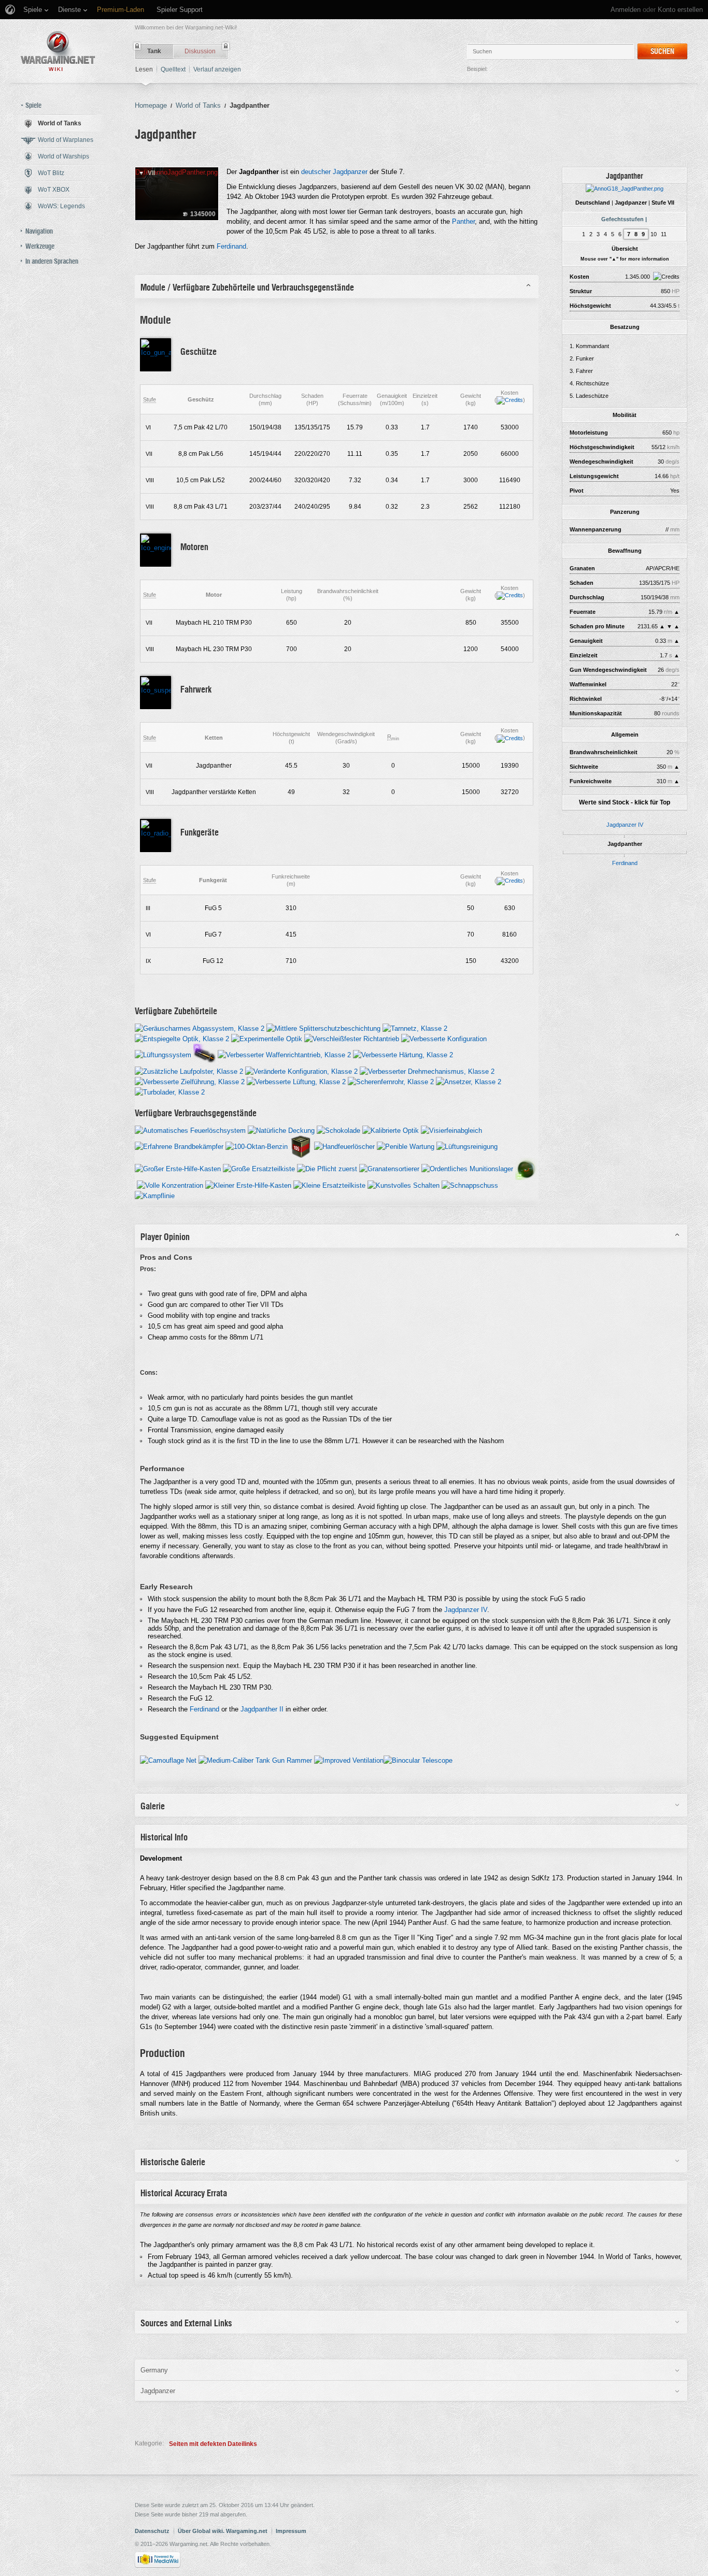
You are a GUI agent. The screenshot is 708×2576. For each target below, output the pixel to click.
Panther (463, 221)
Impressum (291, 2531)
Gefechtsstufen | (624, 219)
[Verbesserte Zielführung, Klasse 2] (190, 1081)
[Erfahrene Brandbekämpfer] (179, 1146)
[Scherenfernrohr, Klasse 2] (391, 1081)
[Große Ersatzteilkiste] (259, 1168)
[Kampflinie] (155, 1195)
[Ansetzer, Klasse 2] (469, 1081)
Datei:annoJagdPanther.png (176, 172)
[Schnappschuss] (470, 1185)
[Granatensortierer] (389, 1168)
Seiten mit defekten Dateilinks (213, 2444)
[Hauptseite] (58, 51)
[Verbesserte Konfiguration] (444, 1038)
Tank (154, 51)
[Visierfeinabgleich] (451, 1130)
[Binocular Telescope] (418, 1760)
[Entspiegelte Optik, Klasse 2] (182, 1038)
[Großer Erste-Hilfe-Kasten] (178, 1168)
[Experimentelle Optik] (267, 1038)
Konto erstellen (680, 10)
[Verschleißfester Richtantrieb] (352, 1038)
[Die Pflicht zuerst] (327, 1168)
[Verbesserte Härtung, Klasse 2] (403, 1054)
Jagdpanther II (262, 1709)
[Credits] (510, 400)
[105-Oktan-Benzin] (301, 1146)
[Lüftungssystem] (163, 1054)
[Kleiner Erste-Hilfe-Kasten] (248, 1185)
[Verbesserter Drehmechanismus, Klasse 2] (427, 1071)
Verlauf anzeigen (217, 69)
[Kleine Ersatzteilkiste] (329, 1185)
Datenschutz (152, 2531)
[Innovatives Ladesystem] (204, 1054)
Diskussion (200, 51)
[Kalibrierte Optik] (391, 1130)
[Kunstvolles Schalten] (403, 1185)
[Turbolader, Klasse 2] (170, 1092)
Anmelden (626, 10)
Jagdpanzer (350, 172)
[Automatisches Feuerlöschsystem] (190, 1130)
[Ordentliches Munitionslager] (467, 1168)
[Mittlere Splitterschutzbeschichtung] (323, 1028)
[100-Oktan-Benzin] (257, 1146)
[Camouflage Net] (168, 1760)
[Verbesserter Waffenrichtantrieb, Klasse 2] (284, 1054)
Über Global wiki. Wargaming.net (223, 2531)
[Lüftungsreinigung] (467, 1146)
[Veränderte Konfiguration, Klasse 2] (301, 1071)
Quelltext (173, 69)
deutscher (316, 172)
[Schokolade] (338, 1130)
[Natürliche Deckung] (281, 1130)
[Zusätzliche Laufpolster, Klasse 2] (189, 1071)
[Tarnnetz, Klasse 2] (415, 1028)
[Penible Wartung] (406, 1146)
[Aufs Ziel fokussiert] (526, 1168)
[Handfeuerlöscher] (344, 1146)
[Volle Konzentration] (170, 1185)
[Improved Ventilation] (349, 1760)
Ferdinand (625, 863)
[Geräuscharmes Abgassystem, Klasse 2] (200, 1028)
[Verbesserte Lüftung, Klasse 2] (296, 1081)
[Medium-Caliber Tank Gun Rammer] (255, 1760)
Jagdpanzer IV (625, 825)
